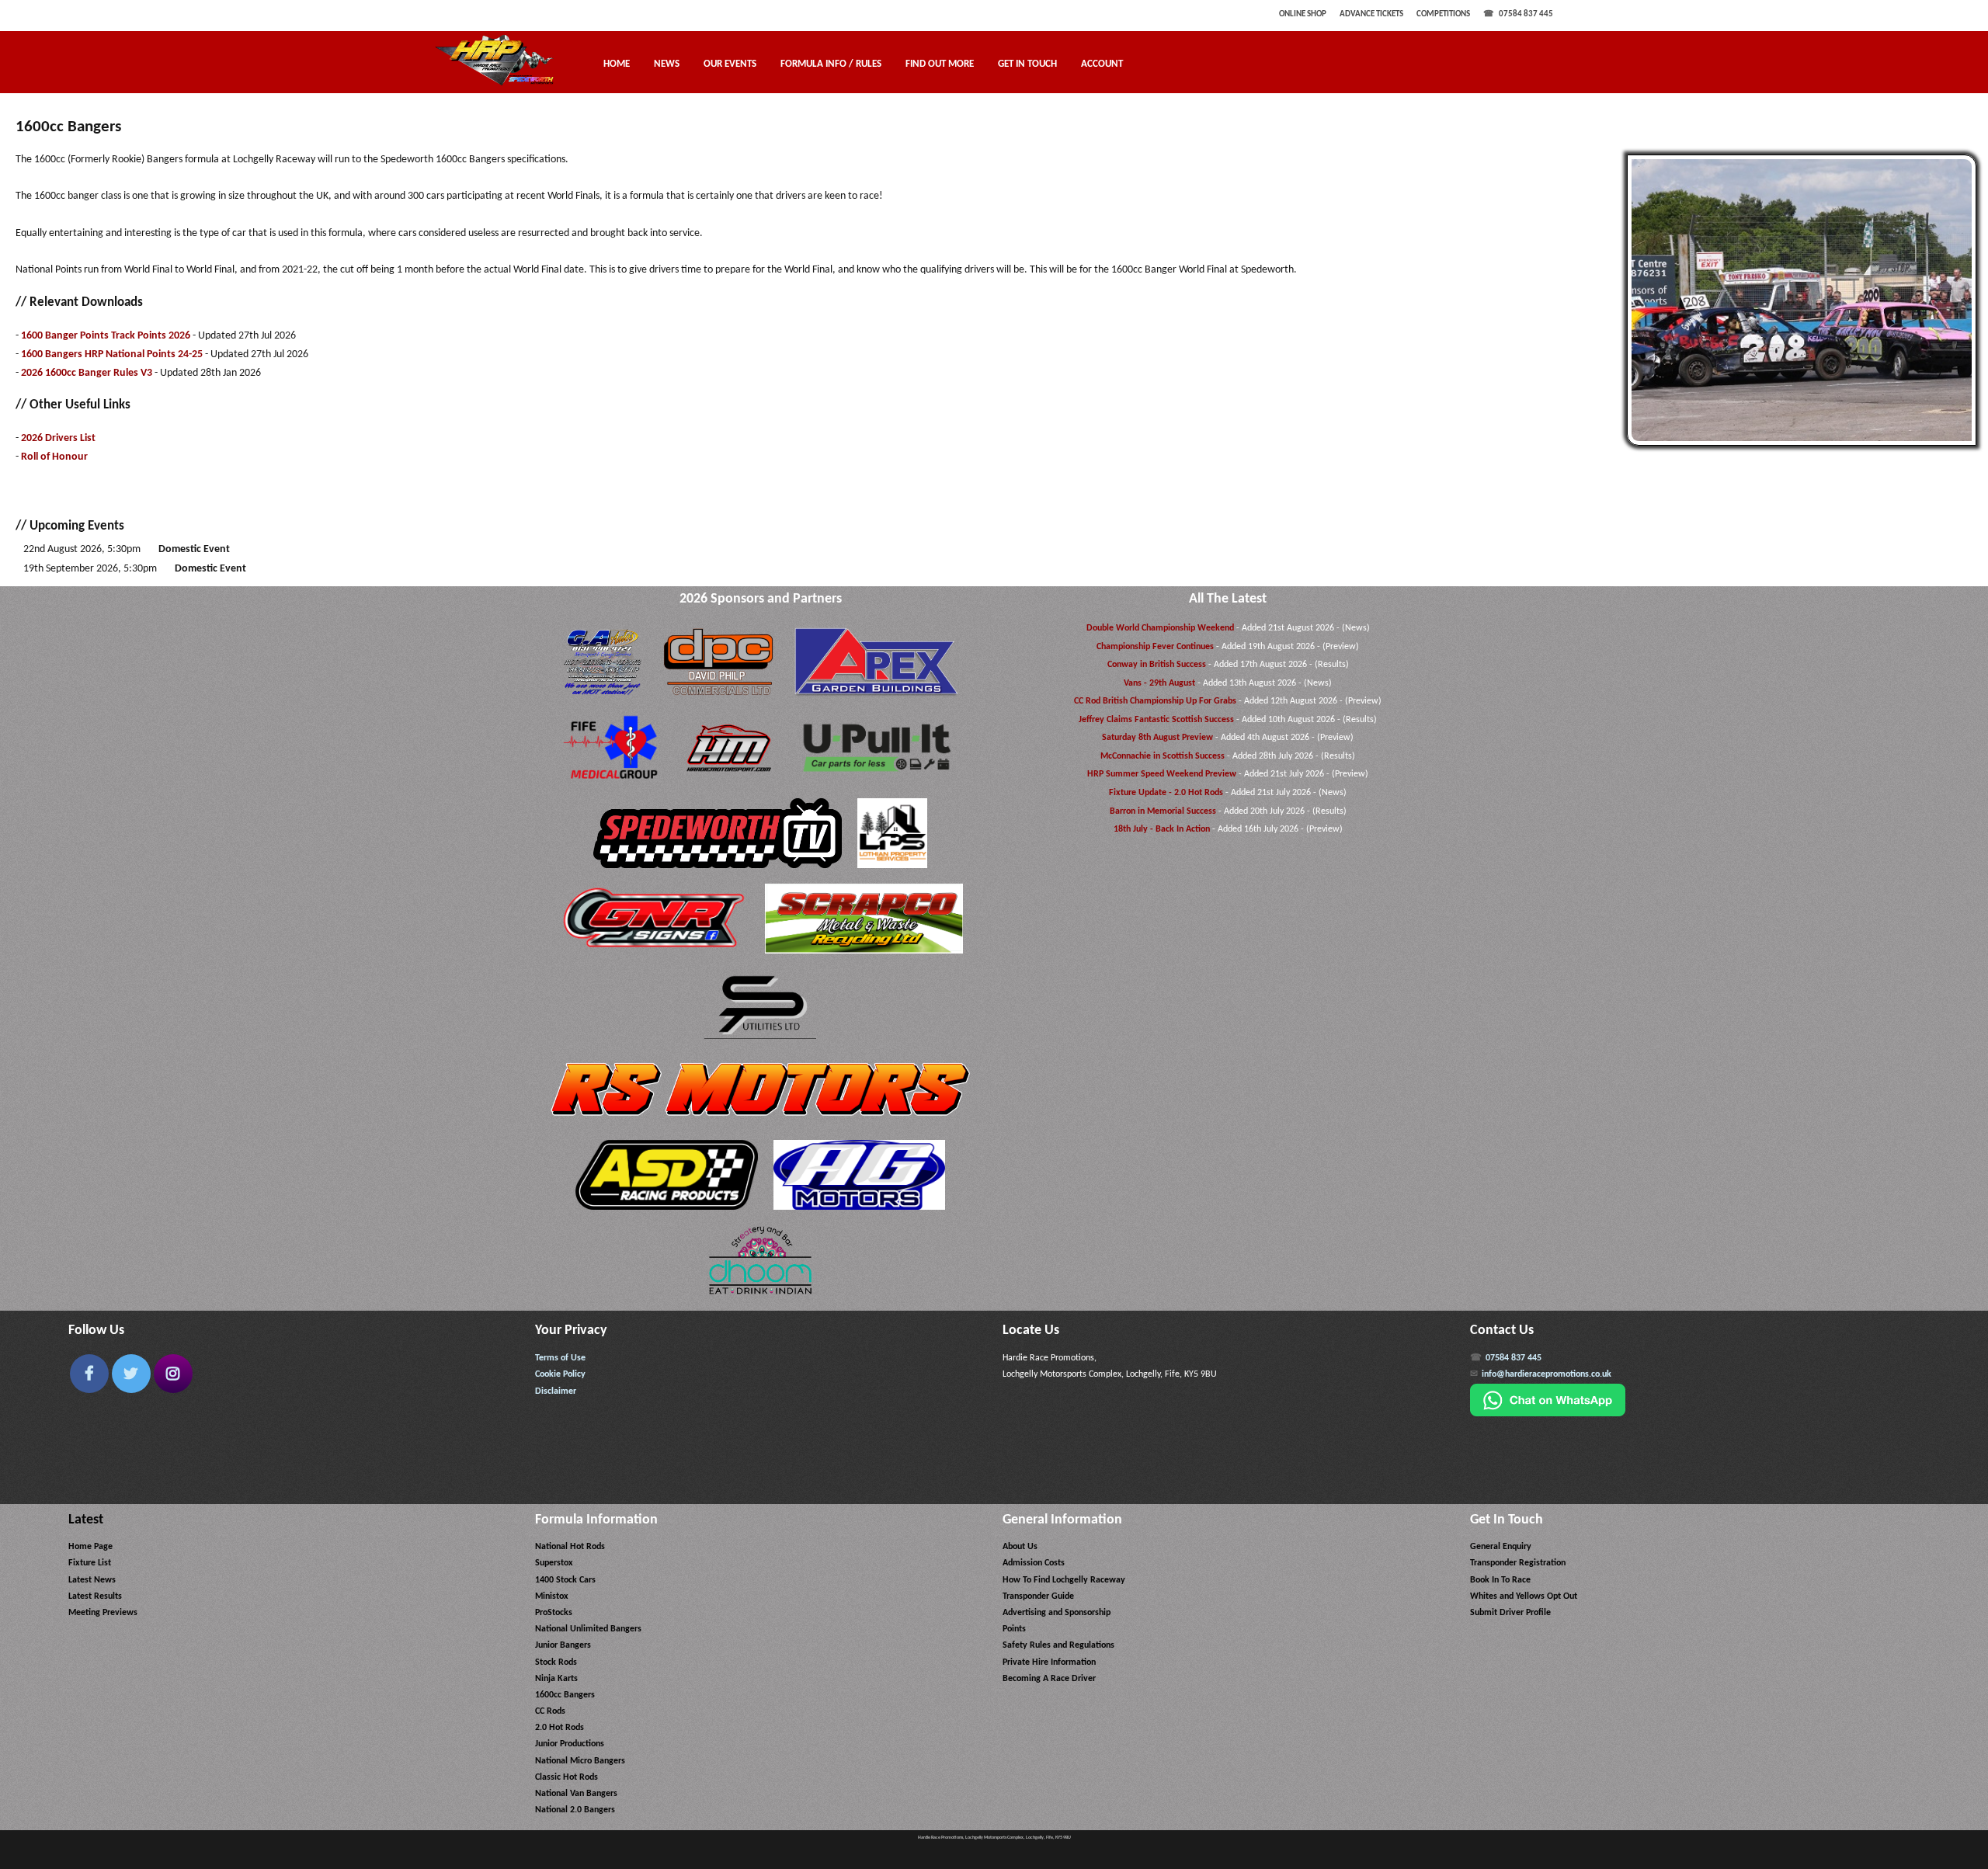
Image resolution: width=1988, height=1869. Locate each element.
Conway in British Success (1157, 665)
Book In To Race (1500, 1580)
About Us (1020, 1547)
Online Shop (1303, 14)
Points (1014, 1629)
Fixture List (90, 1563)
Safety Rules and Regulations (1058, 1645)
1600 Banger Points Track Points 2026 (106, 336)
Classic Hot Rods (567, 1777)
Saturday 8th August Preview (1157, 738)
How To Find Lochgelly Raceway (1064, 1580)
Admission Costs (1034, 1563)
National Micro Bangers (580, 1761)
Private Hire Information (1049, 1662)
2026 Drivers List (58, 438)
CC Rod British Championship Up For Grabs (1155, 701)
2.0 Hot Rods (560, 1728)
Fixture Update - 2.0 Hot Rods (1166, 793)
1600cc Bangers (565, 1695)
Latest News (92, 1580)
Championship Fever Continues (1155, 647)
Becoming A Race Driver (1049, 1679)
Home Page (90, 1547)
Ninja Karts (556, 1679)
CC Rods (550, 1711)
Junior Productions (570, 1744)
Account (1102, 64)
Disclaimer (556, 1391)
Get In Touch (1027, 64)
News (667, 64)
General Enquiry (1501, 1547)
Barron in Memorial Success (1163, 811)
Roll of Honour (54, 457)
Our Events (730, 64)
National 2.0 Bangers (575, 1810)
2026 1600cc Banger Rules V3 (87, 373)
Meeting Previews (103, 1613)
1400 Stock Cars (565, 1580)
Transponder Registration (1518, 1563)
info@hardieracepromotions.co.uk (1547, 1374)
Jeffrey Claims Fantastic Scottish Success (1156, 720)
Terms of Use (560, 1358)
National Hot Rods (570, 1547)
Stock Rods (556, 1662)
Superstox (554, 1563)
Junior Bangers (563, 1645)
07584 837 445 (1526, 14)
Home (617, 64)
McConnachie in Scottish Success (1163, 756)
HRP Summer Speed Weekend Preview (1162, 774)
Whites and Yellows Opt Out (1524, 1596)
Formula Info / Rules (831, 64)
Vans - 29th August (1159, 683)
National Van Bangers (576, 1794)
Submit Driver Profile (1510, 1613)
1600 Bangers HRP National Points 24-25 (112, 354)
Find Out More (940, 64)
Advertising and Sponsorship (1057, 1613)
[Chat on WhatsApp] (1548, 1414)
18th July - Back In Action (1162, 829)
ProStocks (554, 1613)
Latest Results (95, 1596)
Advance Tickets (1371, 14)
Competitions (1443, 14)
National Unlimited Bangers (588, 1629)
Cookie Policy (560, 1374)
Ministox (552, 1596)
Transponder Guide (1038, 1596)
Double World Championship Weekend (1160, 628)
